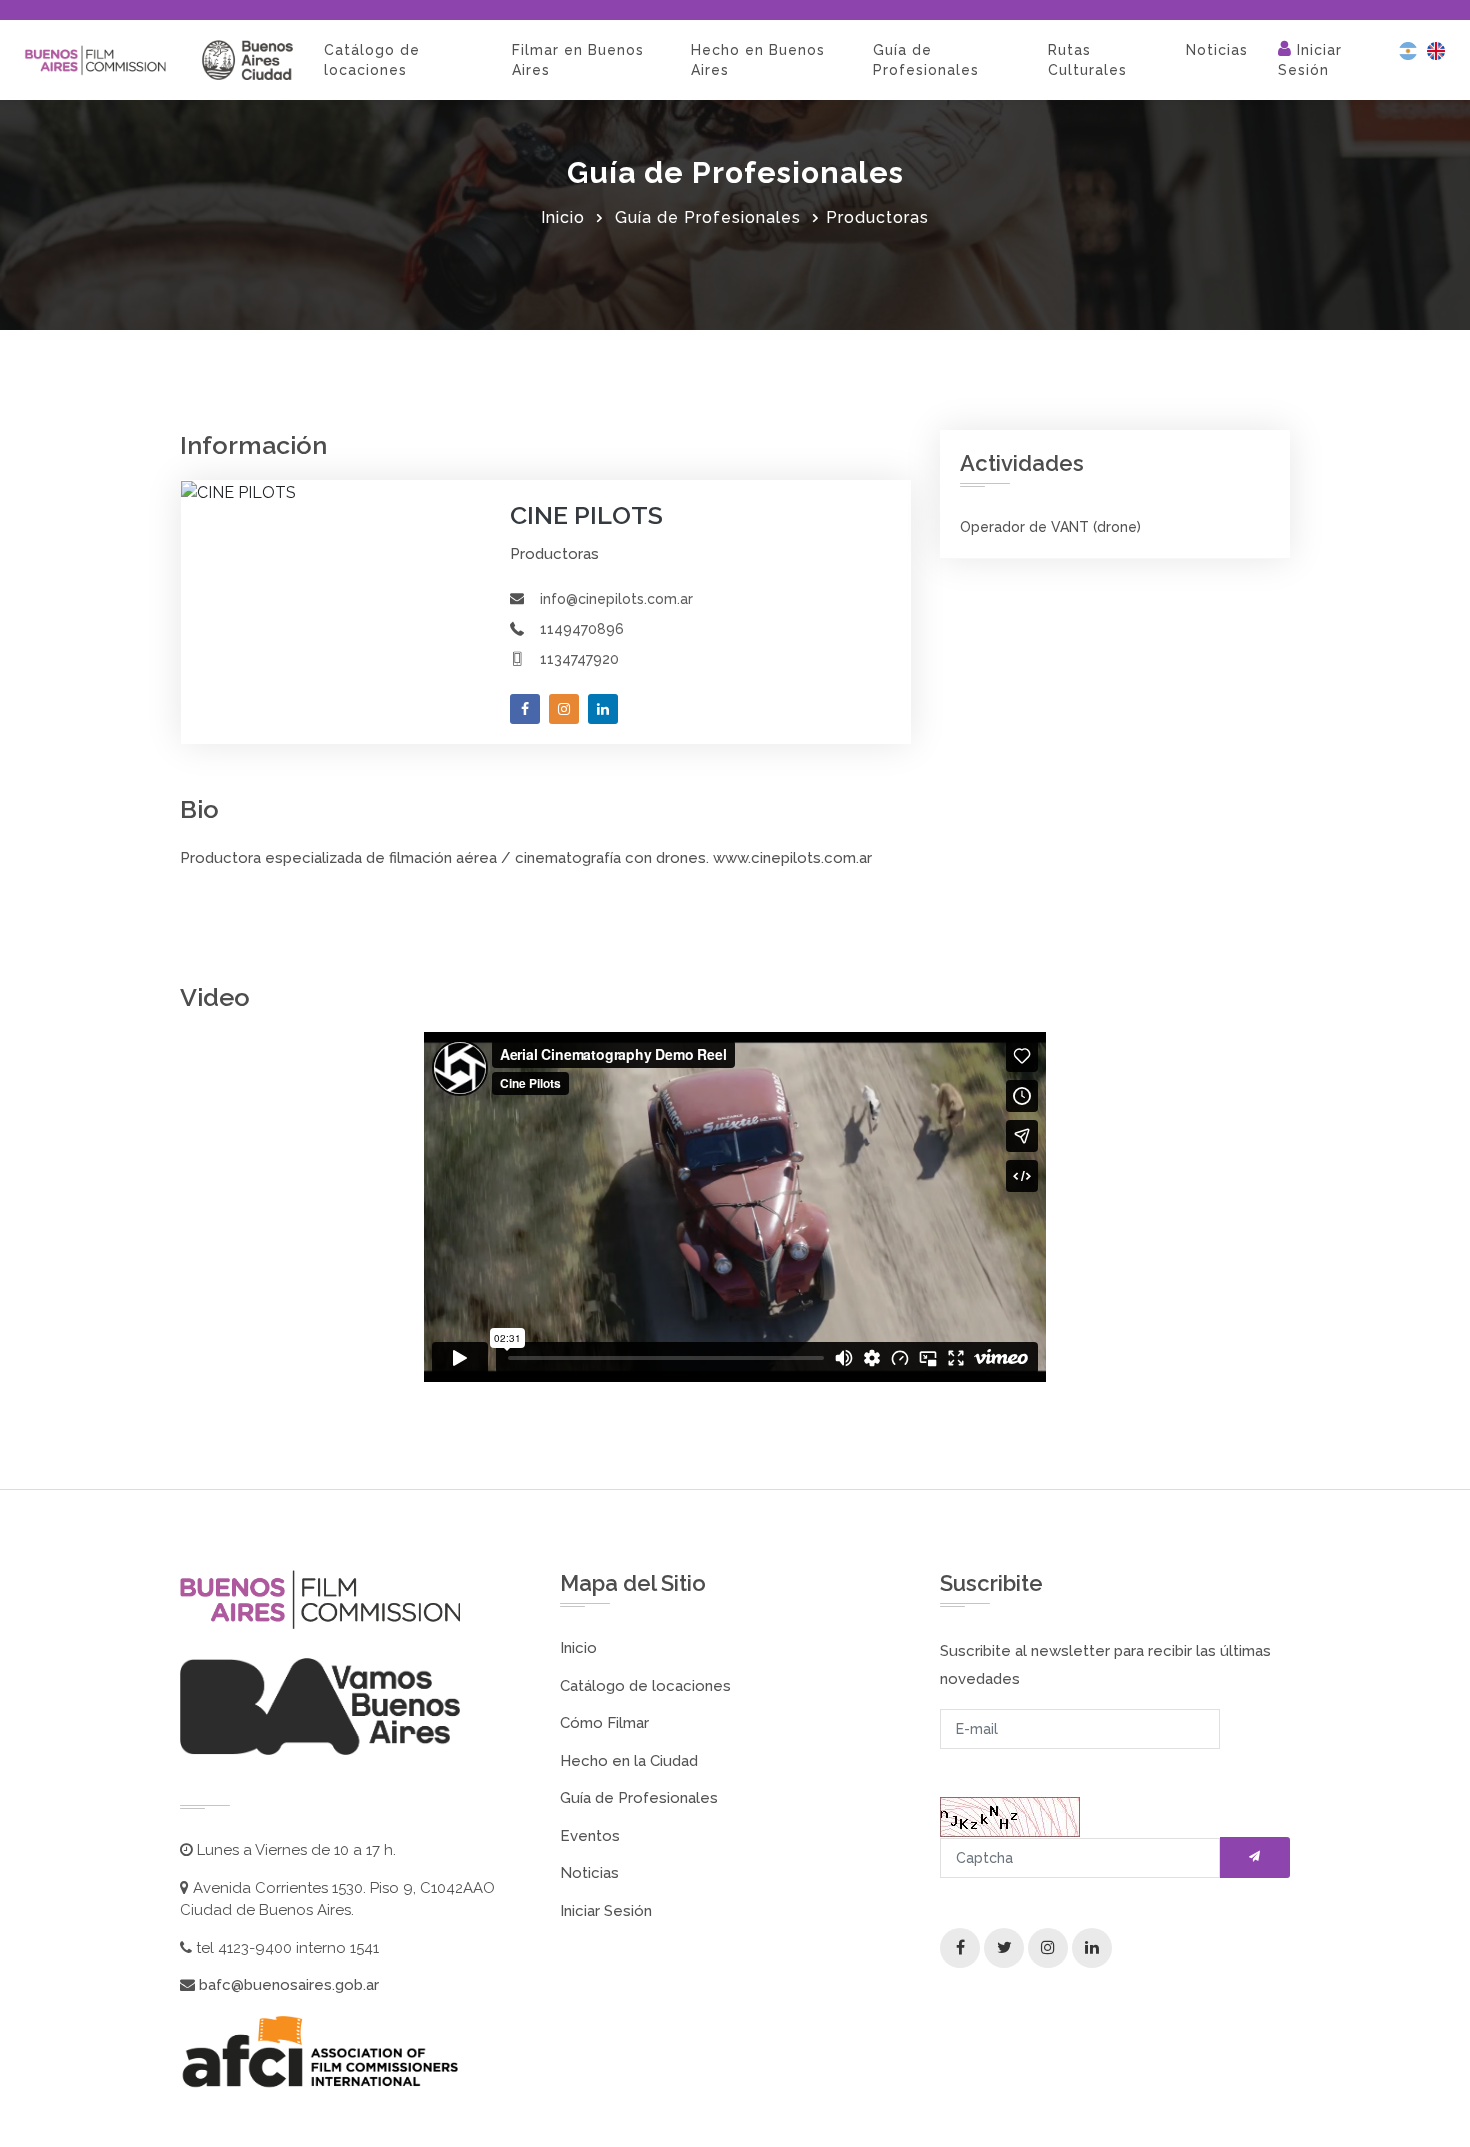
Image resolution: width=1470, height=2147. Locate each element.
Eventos (590, 1836)
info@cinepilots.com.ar (616, 599)
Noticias (1217, 50)
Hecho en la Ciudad (629, 1761)
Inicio (563, 217)
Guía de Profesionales (926, 60)
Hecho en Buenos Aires (758, 60)
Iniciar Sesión (1310, 60)
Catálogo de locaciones (372, 60)
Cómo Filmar (604, 1723)
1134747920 (579, 659)
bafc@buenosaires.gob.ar (287, 1985)
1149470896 (582, 629)
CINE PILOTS (586, 515)
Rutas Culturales (1087, 60)
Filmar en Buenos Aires (578, 60)
